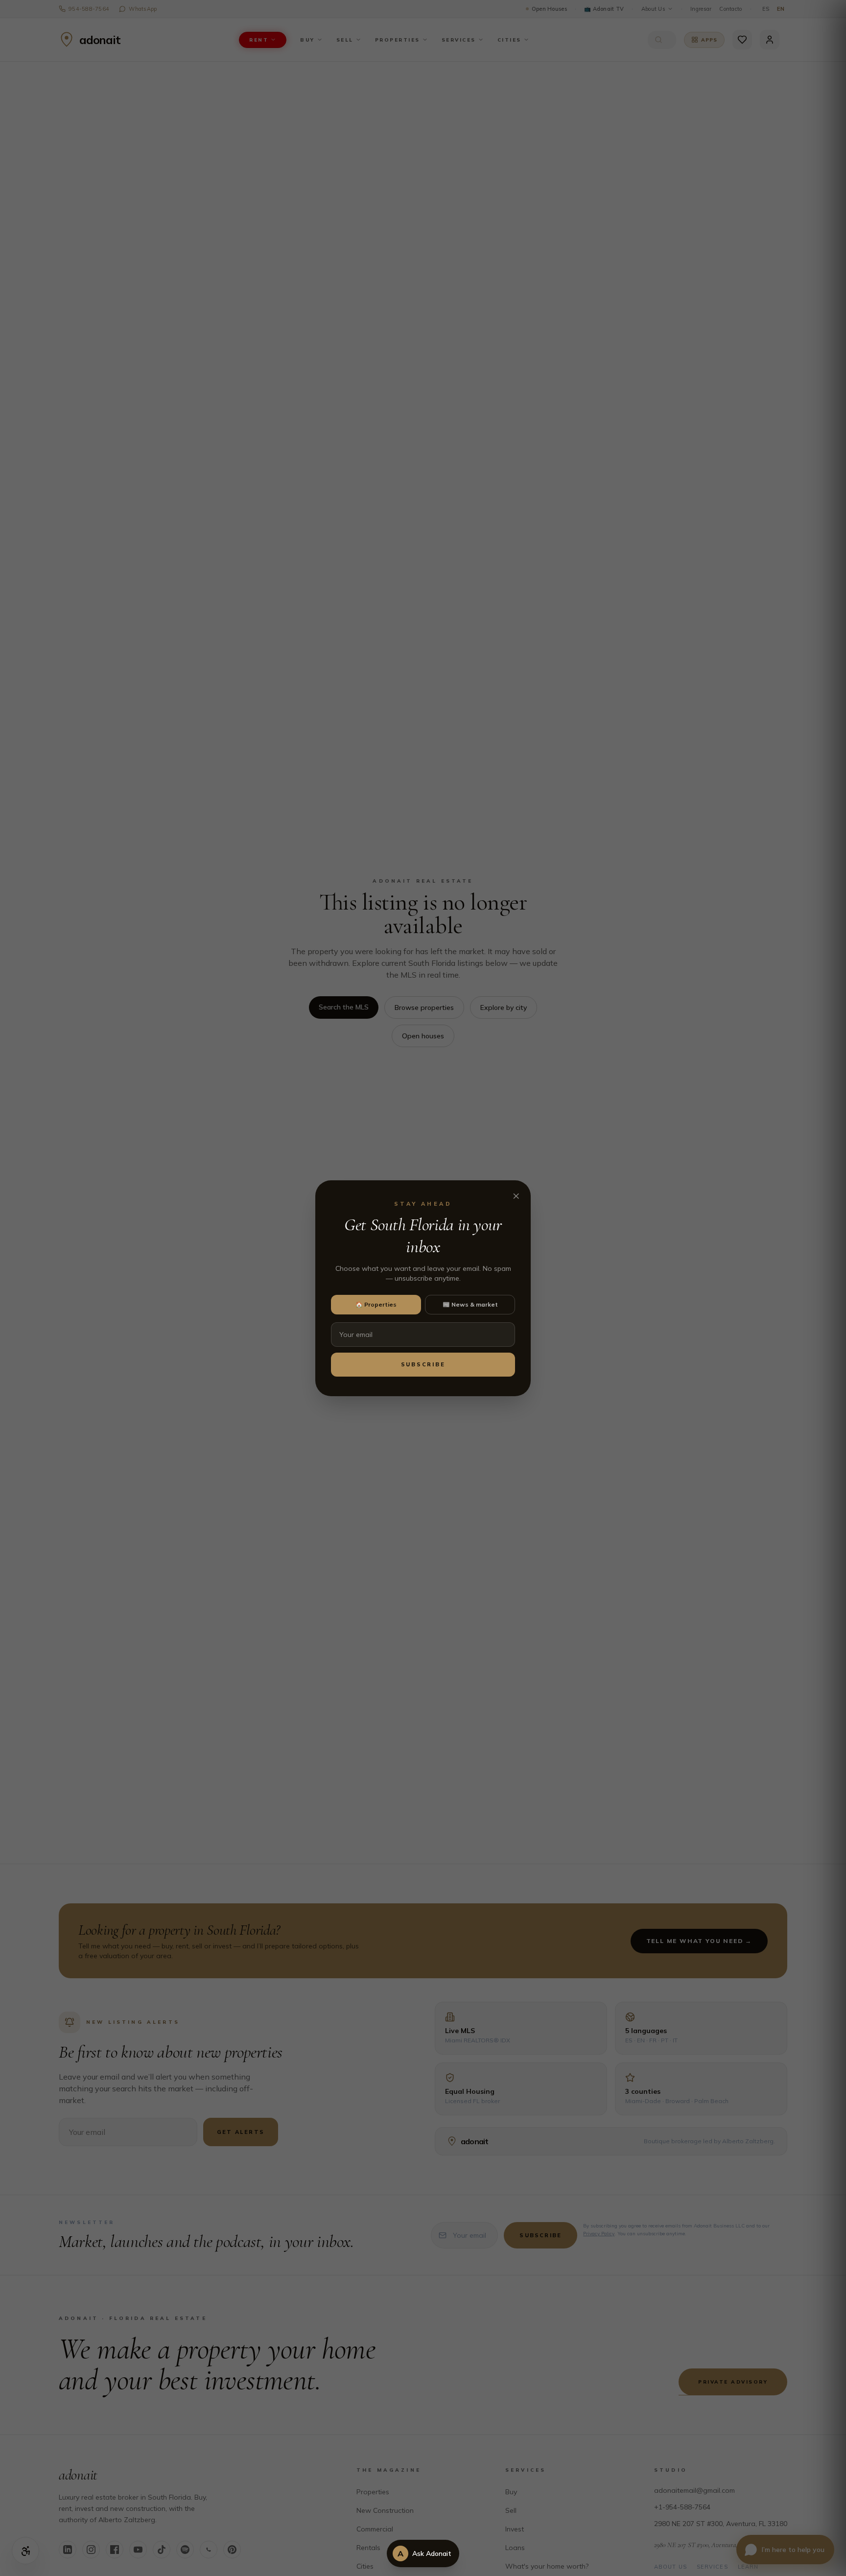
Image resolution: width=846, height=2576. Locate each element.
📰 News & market (470, 1304)
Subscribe (423, 1364)
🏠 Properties (376, 1304)
